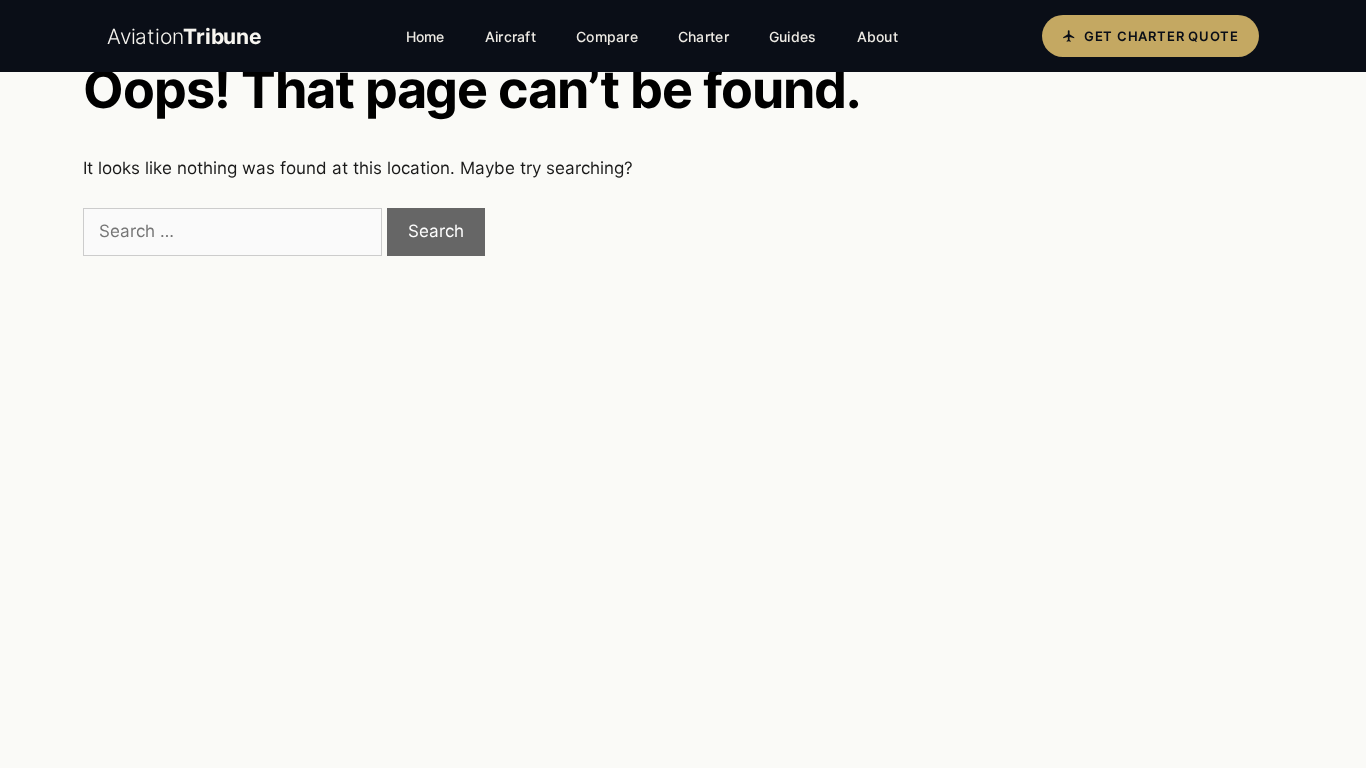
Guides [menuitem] (793, 36)
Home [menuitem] (425, 36)
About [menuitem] (877, 36)
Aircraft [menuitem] (510, 36)
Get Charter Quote (1161, 36)
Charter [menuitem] (703, 36)
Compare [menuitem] (607, 36)
